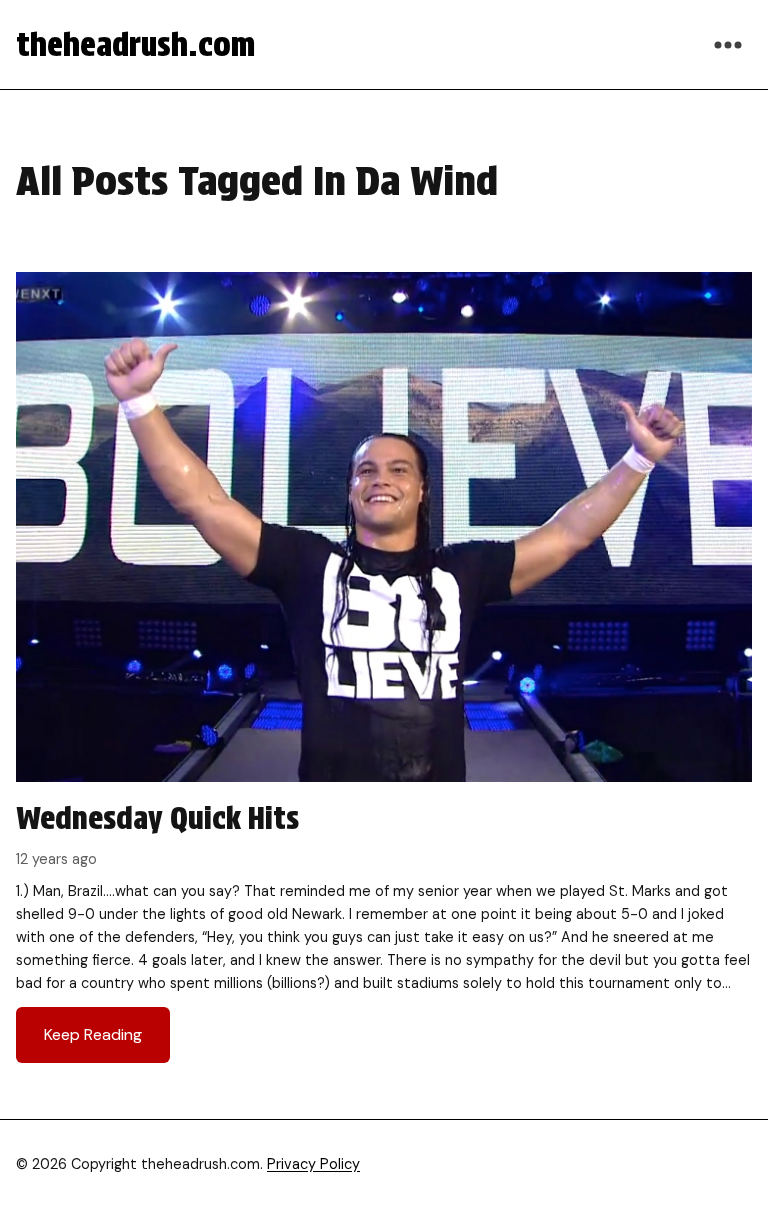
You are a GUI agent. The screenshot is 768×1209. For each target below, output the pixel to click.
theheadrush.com (135, 44)
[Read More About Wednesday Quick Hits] (384, 675)
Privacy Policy (313, 1164)
